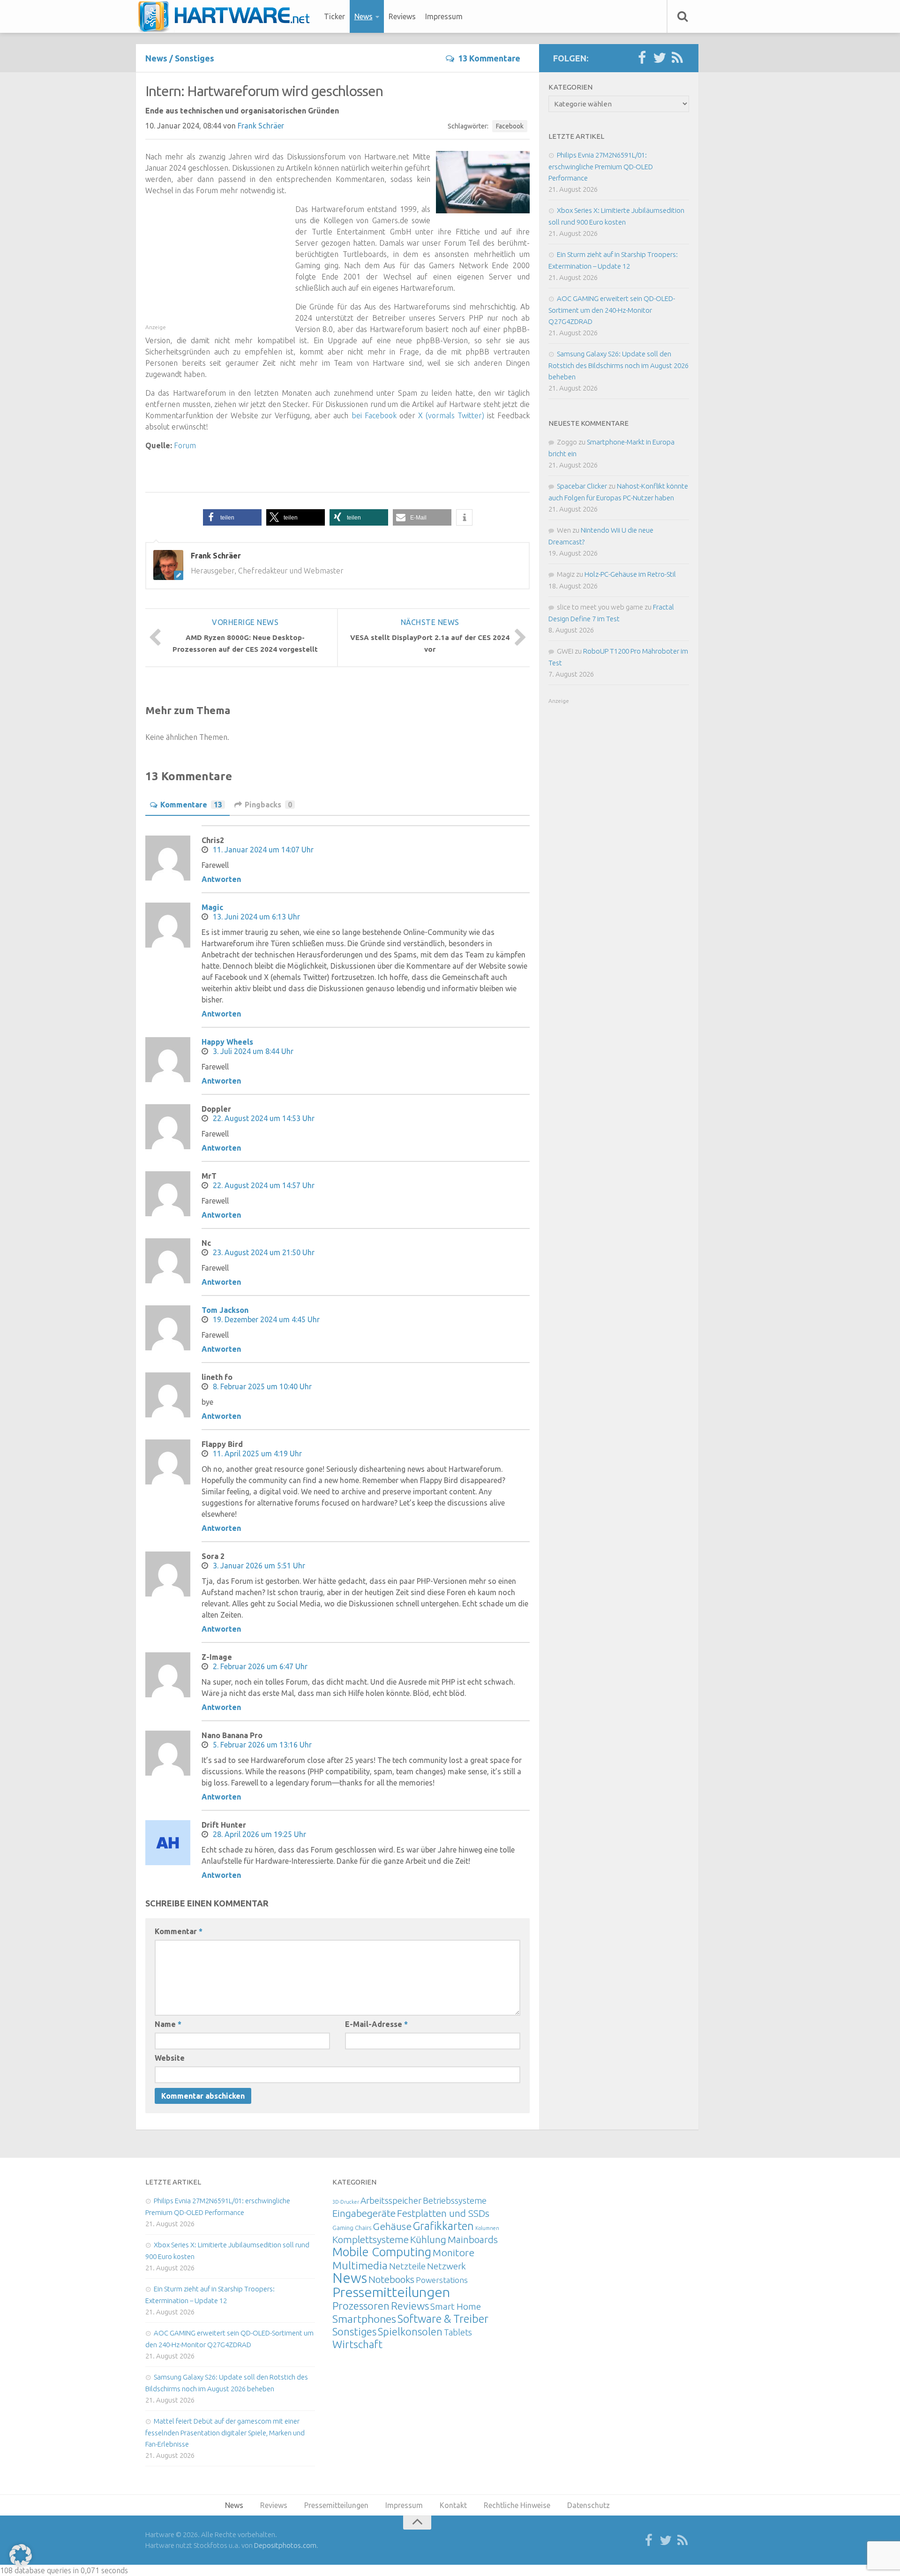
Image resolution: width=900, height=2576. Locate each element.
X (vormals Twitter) (451, 415)
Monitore (454, 2252)
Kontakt (453, 2505)
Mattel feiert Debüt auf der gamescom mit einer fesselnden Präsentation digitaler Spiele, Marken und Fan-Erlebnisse (225, 2433)
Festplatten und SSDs (443, 2213)
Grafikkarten (443, 2226)
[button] (232, 517)
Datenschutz (589, 2505)
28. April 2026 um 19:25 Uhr (259, 1834)
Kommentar (179, 1931)
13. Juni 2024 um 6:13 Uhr (256, 917)
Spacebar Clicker (582, 486)
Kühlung (428, 2239)
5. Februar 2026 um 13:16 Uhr (262, 1745)
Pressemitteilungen (391, 2292)
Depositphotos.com (285, 2545)
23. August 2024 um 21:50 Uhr (264, 1252)
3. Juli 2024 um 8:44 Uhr (253, 1051)
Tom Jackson (225, 1310)
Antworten (221, 879)
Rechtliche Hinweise (517, 2505)
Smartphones (364, 2319)
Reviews (402, 16)
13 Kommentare (489, 58)
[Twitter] (660, 58)
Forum (185, 445)
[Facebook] (642, 58)
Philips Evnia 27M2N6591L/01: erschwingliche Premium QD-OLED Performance (601, 166)
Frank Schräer (261, 126)
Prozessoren (361, 2306)
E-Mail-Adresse (376, 2024)
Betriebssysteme (455, 2200)
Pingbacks (268, 805)
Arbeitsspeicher (391, 2200)
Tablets (458, 2332)
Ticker (334, 16)
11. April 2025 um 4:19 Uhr (257, 1454)
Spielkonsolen (410, 2331)
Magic (212, 907)
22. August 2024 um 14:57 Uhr (264, 1185)
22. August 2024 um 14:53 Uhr (264, 1118)
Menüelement (227, 16)
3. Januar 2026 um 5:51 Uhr (259, 1566)
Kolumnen (487, 2228)
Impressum (444, 16)
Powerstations (442, 2280)
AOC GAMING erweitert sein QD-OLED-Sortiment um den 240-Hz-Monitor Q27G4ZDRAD (612, 310)
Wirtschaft (357, 2344)
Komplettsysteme (371, 2239)
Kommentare (191, 805)
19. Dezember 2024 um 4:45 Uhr (266, 1319)
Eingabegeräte (364, 2213)
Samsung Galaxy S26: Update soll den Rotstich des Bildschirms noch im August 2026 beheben (619, 365)
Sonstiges (195, 58)
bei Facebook (374, 415)
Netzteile (407, 2266)
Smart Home (456, 2306)
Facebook (510, 126)
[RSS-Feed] (677, 58)
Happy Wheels (227, 1042)
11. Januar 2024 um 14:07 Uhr (263, 850)
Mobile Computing (382, 2252)
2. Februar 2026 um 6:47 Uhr (260, 1666)
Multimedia (360, 2265)
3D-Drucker (346, 2202)
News (364, 16)
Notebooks (391, 2279)
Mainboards (473, 2240)
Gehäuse (392, 2226)
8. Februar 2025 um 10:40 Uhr (262, 1386)
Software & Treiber (443, 2319)
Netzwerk (446, 2266)
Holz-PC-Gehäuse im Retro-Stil (630, 574)
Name (168, 2024)
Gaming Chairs (352, 2228)
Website (170, 2058)
